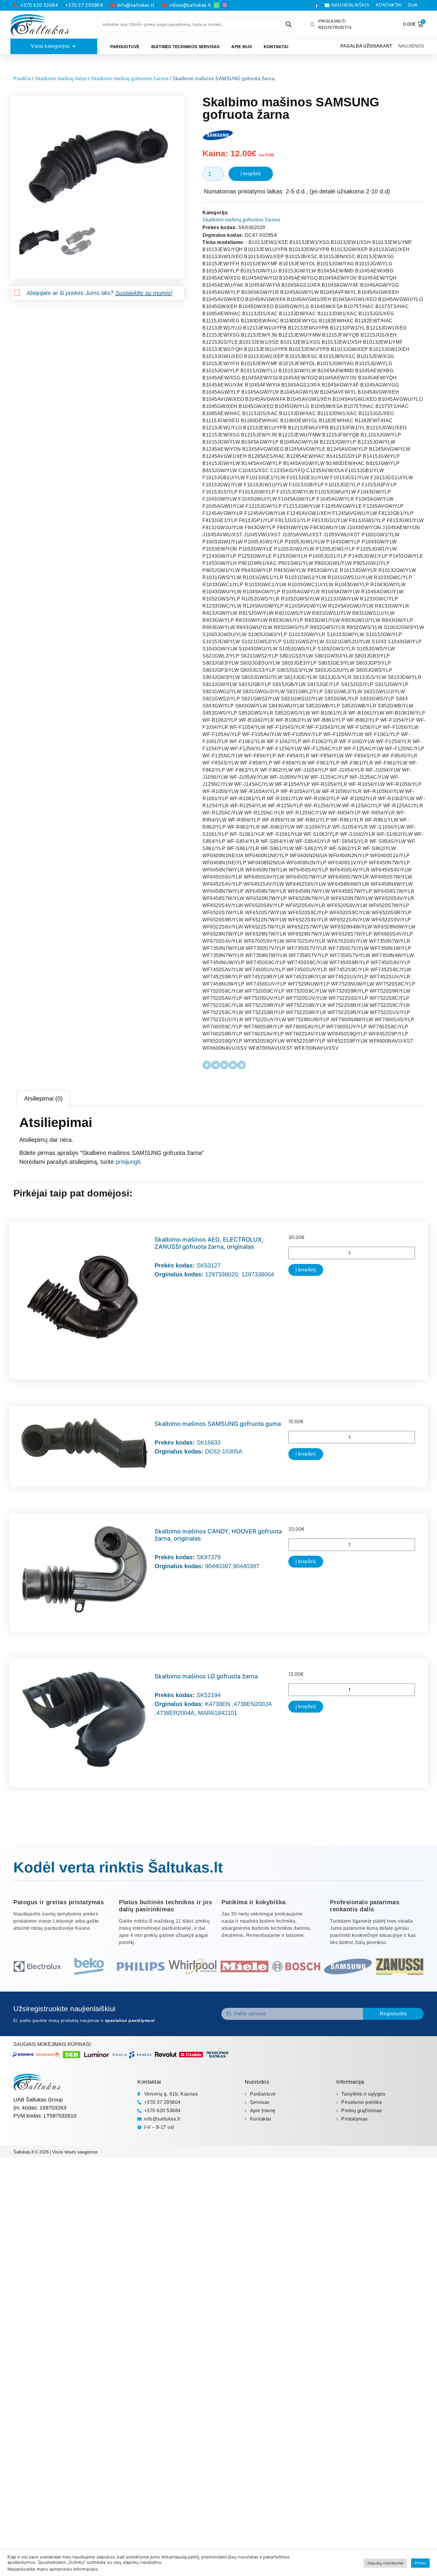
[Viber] (225, 5)
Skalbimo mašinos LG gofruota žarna (206, 1676)
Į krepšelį (251, 174)
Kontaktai (276, 47)
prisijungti (128, 1162)
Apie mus (242, 47)
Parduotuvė (125, 47)
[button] (207, 1065)
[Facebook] (317, 5)
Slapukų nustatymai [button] (385, 2563)
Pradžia (22, 79)
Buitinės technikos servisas (185, 47)
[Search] (289, 24)
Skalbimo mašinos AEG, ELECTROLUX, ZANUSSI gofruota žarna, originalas (209, 1243)
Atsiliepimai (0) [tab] (43, 1098)
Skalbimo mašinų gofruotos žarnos (130, 79)
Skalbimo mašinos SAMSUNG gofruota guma (218, 1424)
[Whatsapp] (217, 5)
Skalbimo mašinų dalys (61, 79)
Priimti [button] (420, 2563)
